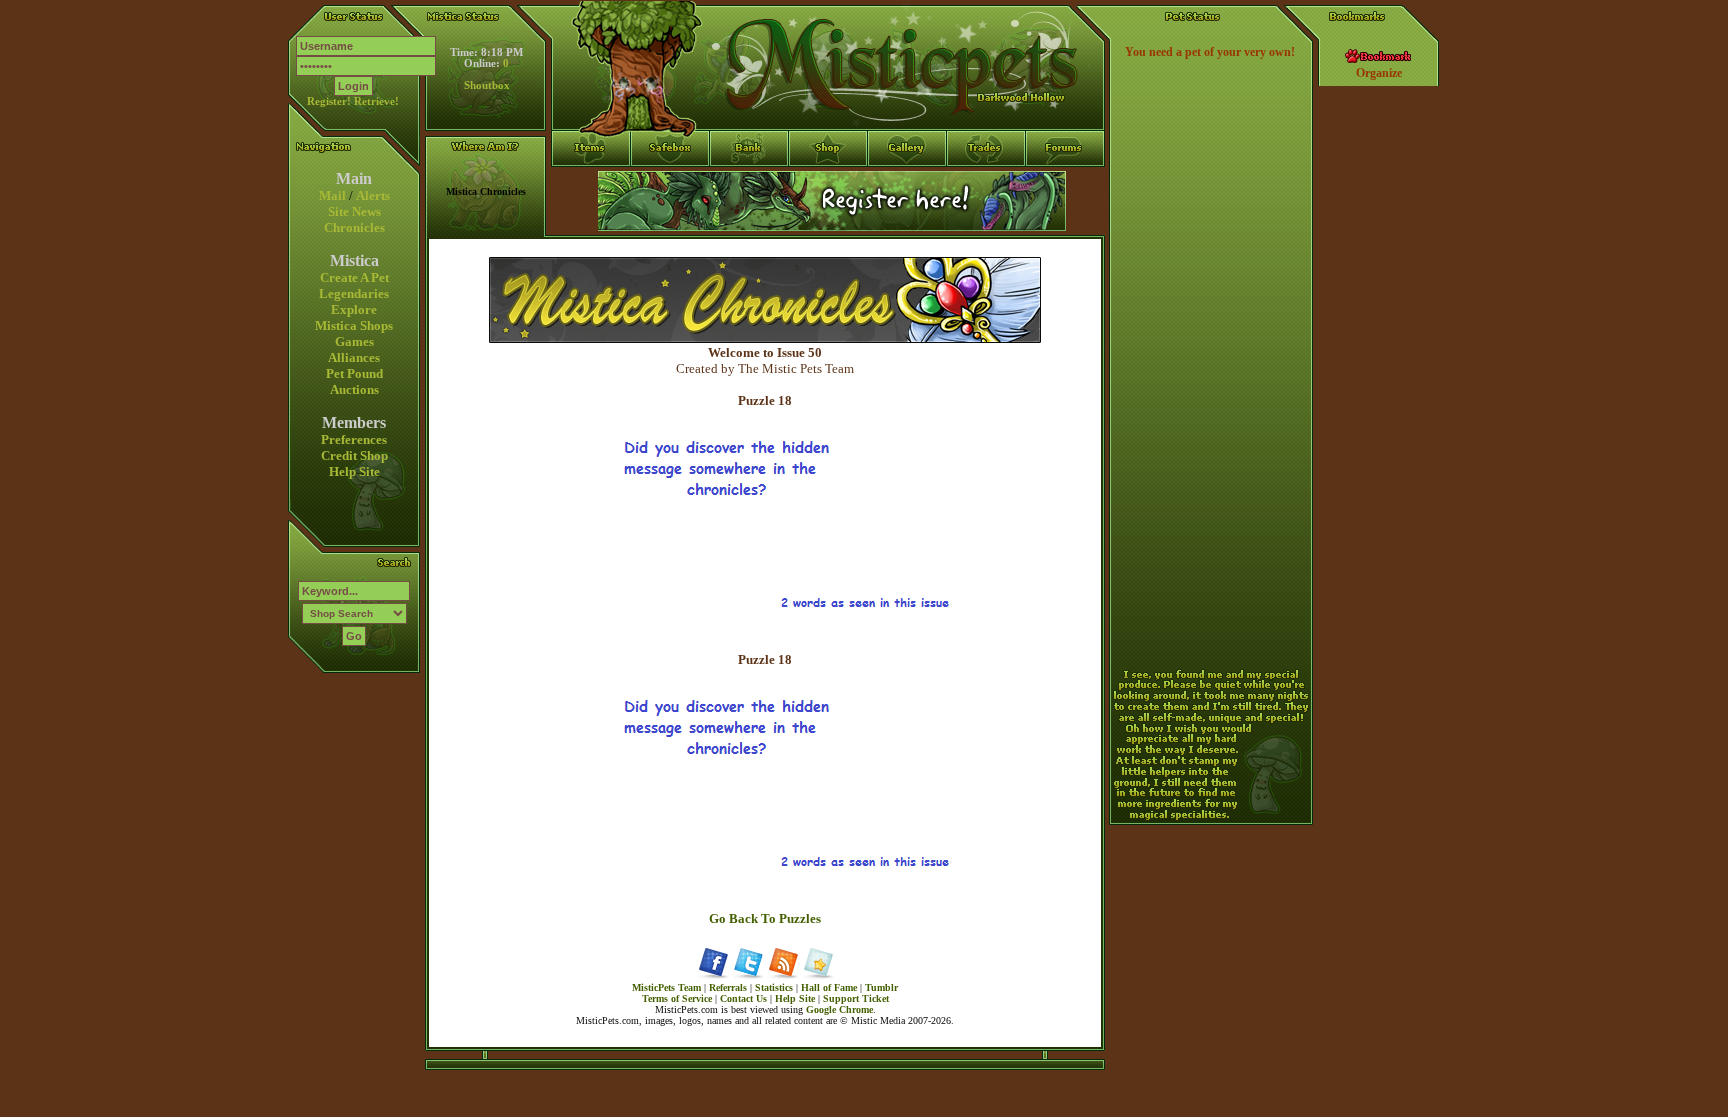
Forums (1065, 185)
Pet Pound (354, 373)
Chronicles (354, 227)
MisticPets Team (666, 987)
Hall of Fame (829, 987)
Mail (332, 195)
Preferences (354, 439)
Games (354, 341)
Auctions (354, 389)
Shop (828, 185)
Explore (354, 309)
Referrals (728, 987)
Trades (986, 185)
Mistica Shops (354, 325)
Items (591, 221)
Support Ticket (856, 998)
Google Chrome (839, 1009)
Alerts (373, 195)
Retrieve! (376, 101)
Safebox (670, 185)
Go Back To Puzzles (765, 918)
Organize (1379, 73)
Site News (354, 211)
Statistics (774, 987)
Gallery (907, 185)
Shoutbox (487, 85)
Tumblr (881, 987)
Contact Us (743, 998)
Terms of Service (677, 998)
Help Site (354, 471)
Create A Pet (354, 277)
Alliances (354, 357)
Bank (749, 185)
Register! (329, 101)
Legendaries (354, 293)
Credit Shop (354, 455)
